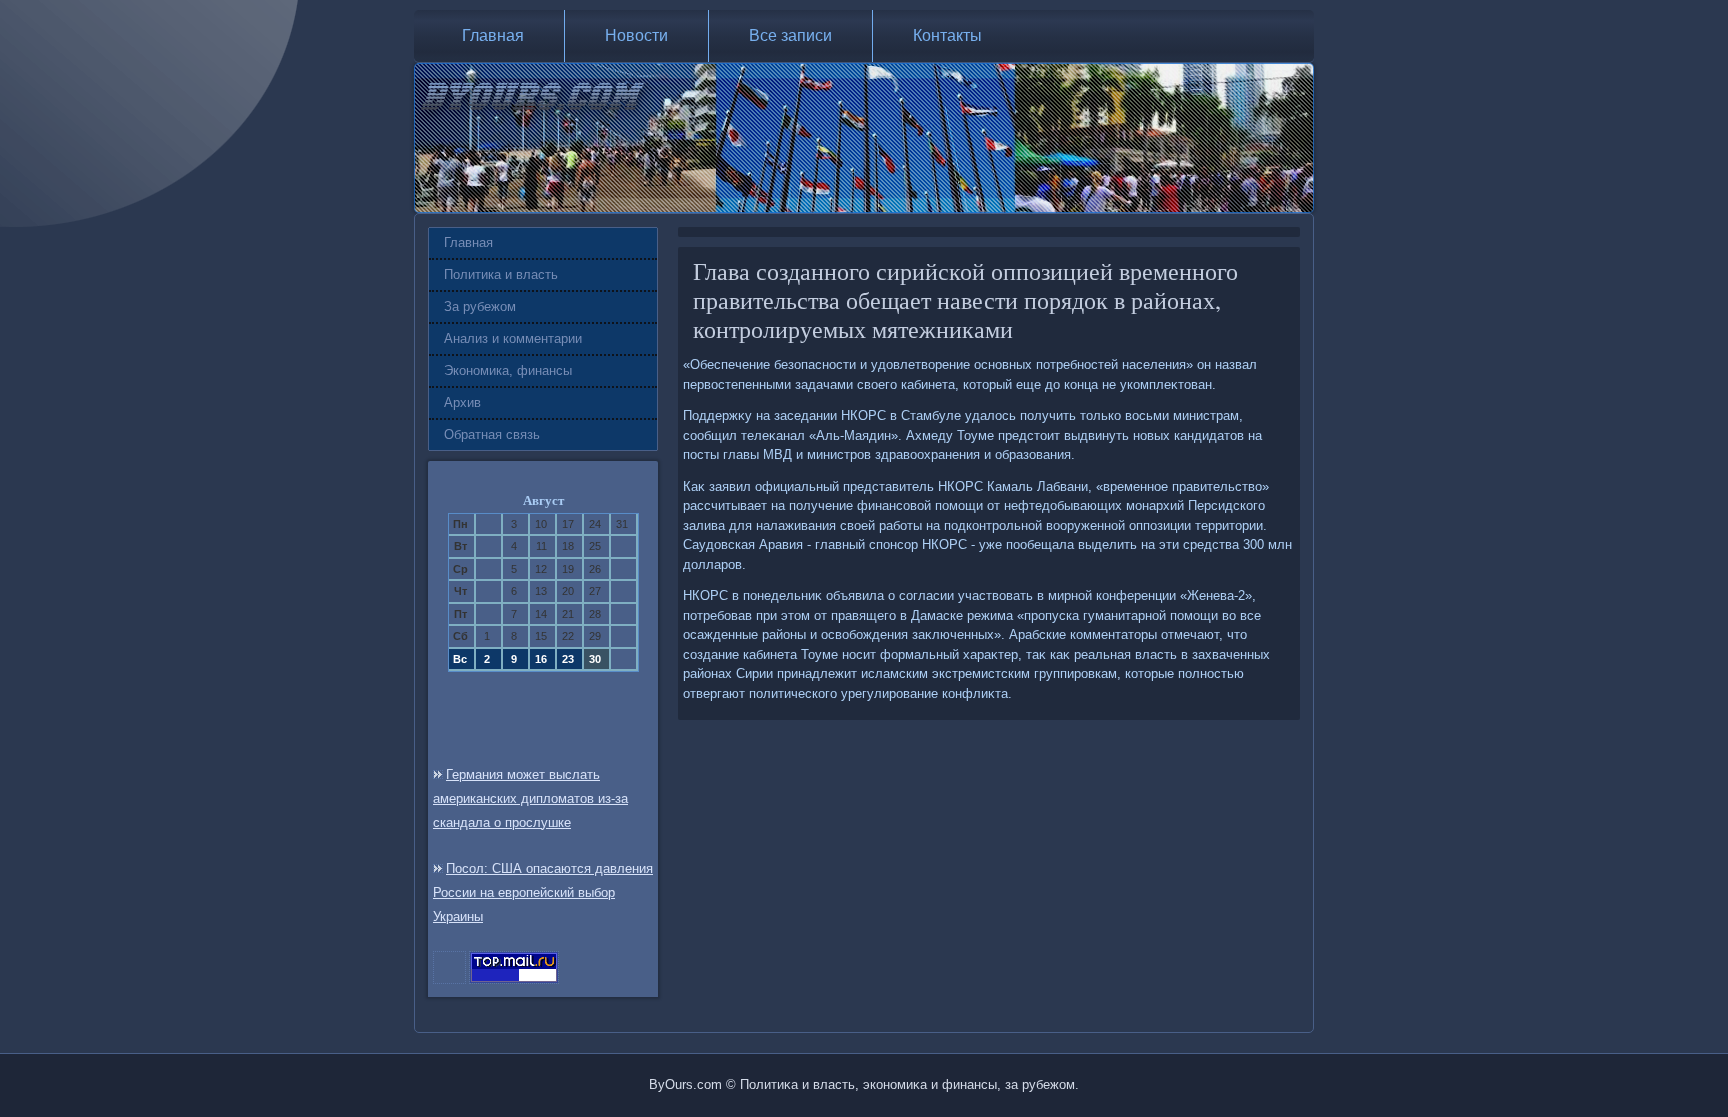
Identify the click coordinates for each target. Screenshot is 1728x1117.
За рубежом (480, 306)
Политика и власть (501, 274)
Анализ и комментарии (513, 338)
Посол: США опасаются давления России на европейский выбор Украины (543, 892)
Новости (636, 35)
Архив (462, 402)
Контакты (947, 35)
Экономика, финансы (508, 370)
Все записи (790, 35)
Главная (493, 35)
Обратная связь (492, 434)
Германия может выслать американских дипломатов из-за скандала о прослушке (530, 798)
